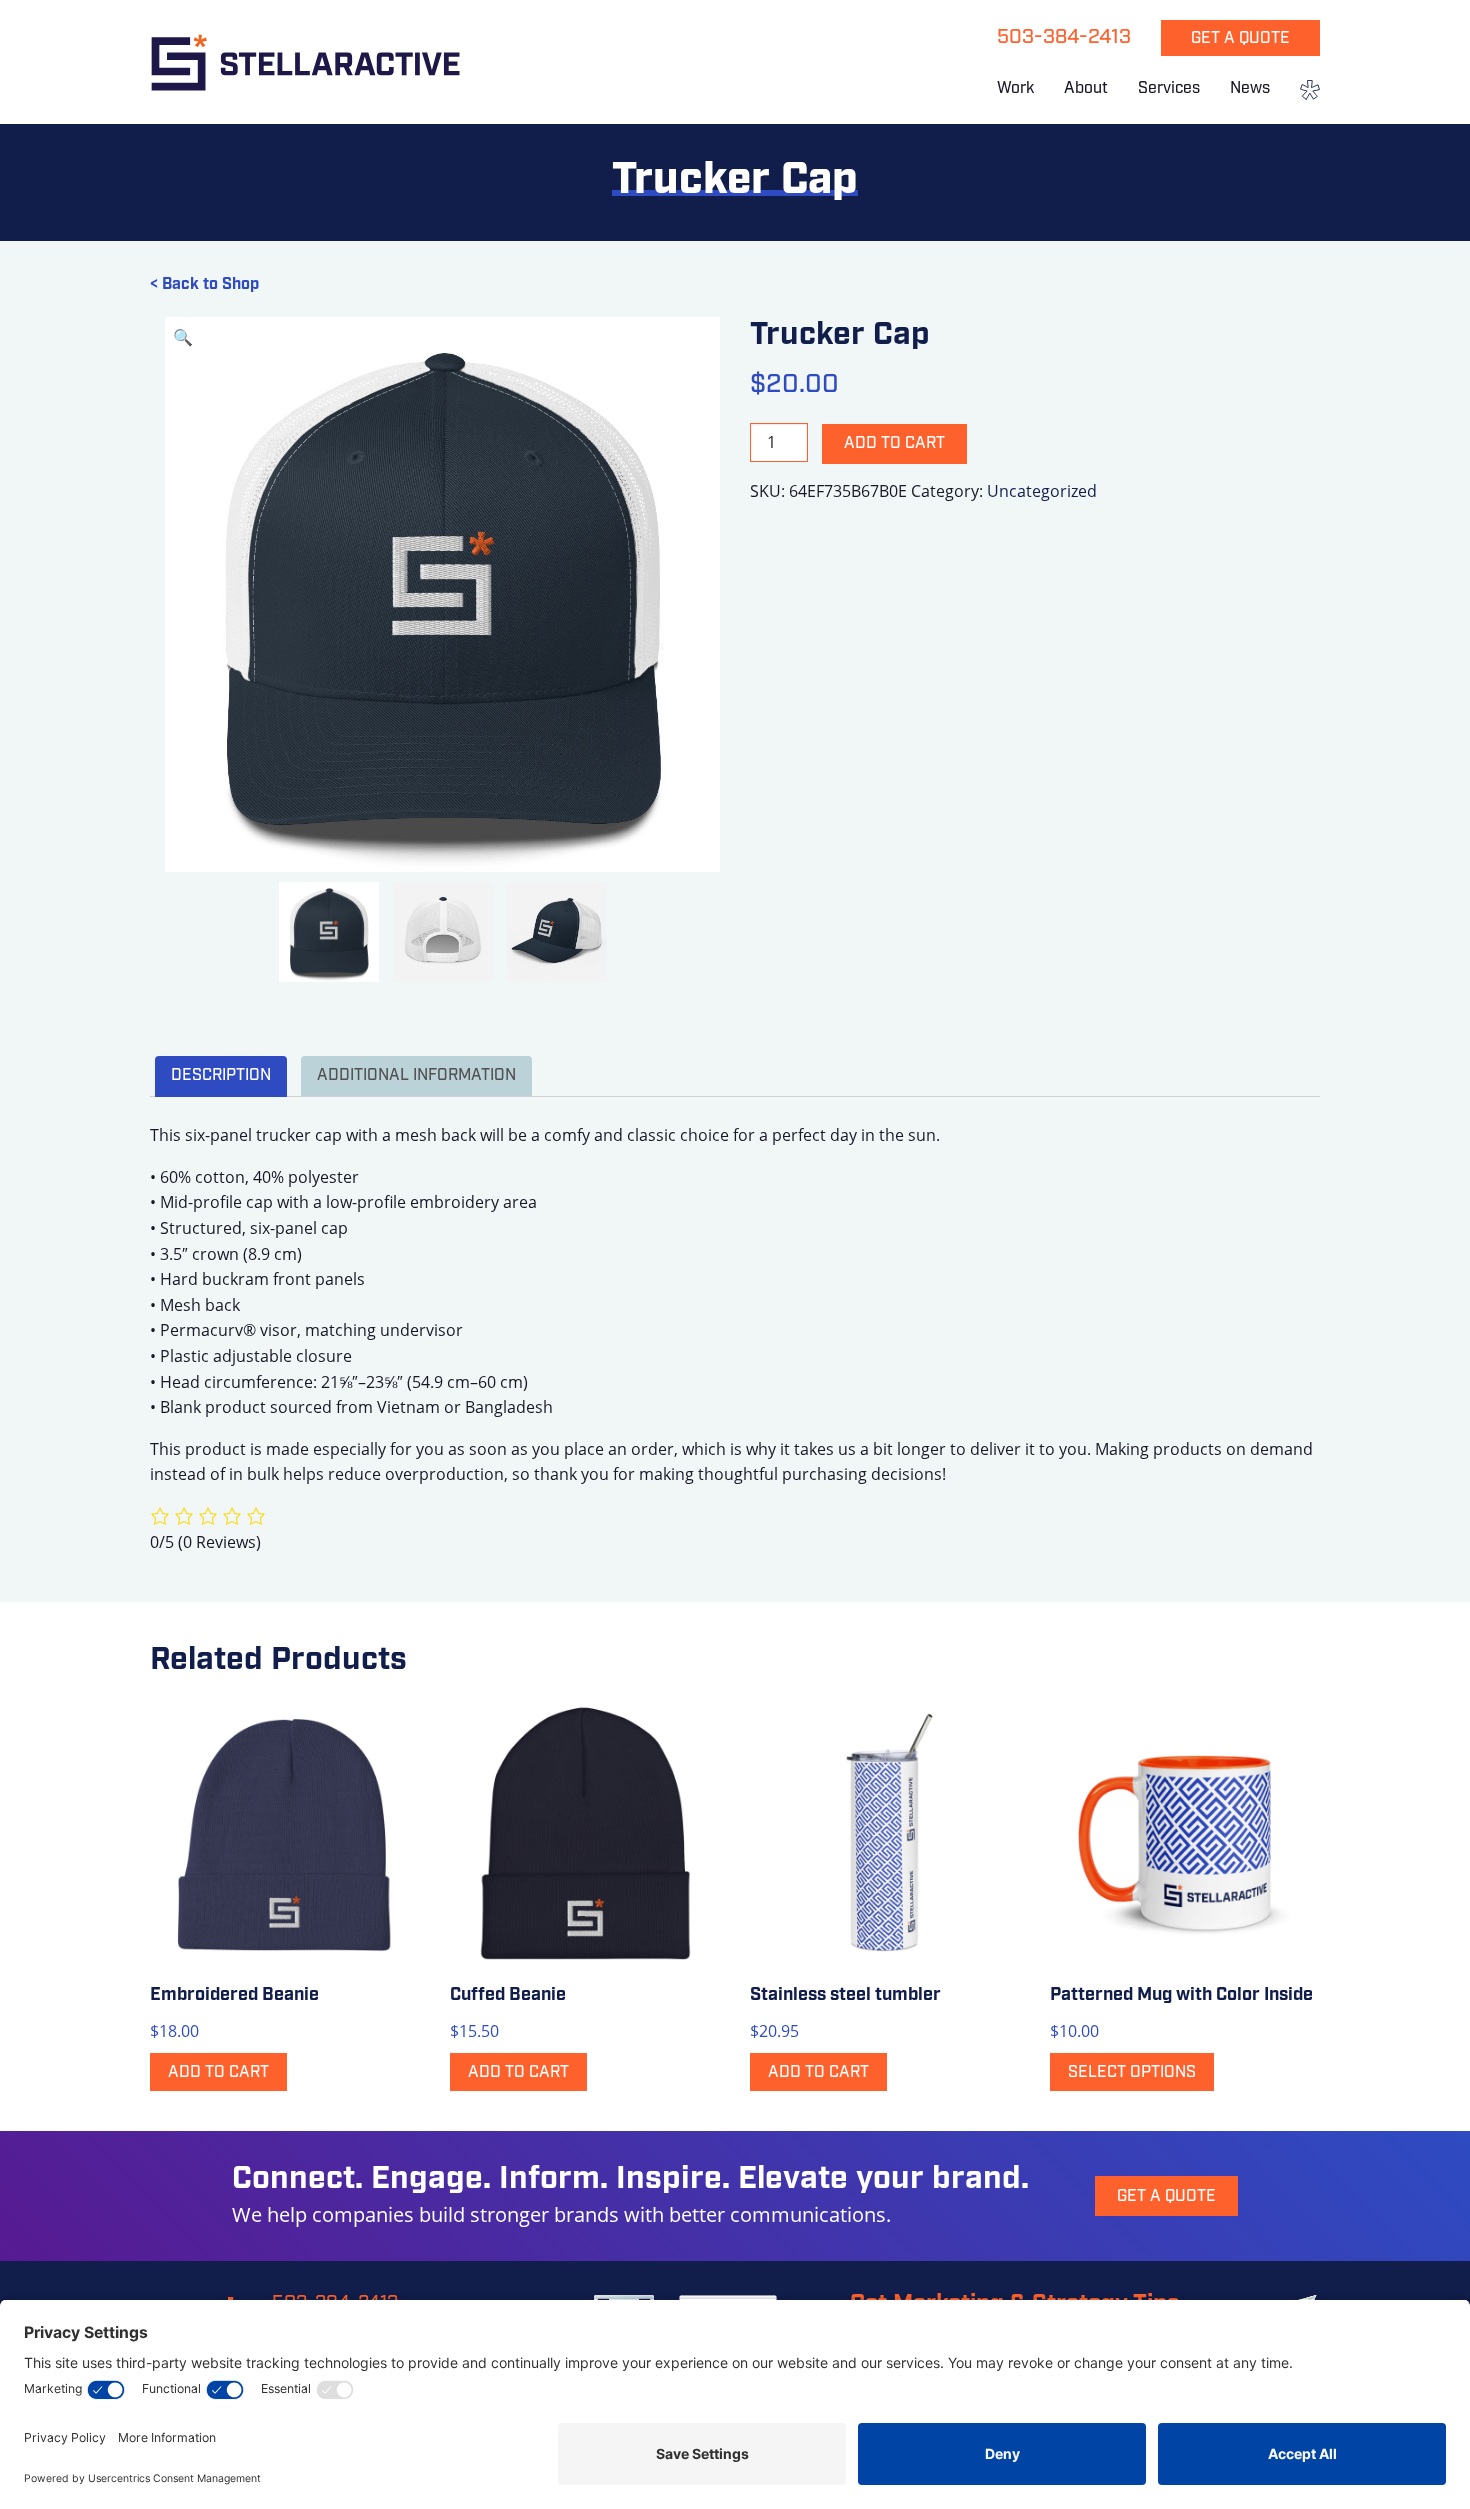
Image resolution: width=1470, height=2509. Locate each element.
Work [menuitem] (1015, 89)
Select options (1132, 2073)
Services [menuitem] (1169, 89)
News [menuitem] (1250, 89)
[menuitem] (1302, 92)
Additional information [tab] (416, 1076)
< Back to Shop (204, 285)
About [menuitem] (1086, 89)
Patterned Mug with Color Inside (1181, 1996)
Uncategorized (1042, 491)
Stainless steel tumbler (845, 1996)
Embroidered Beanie (234, 1996)
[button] (183, 337)
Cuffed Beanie (508, 1996)
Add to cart (894, 444)
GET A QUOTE (1166, 2197)
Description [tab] (221, 1076)
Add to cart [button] (218, 2073)
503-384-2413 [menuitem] (1064, 38)
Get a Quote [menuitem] (1240, 39)
